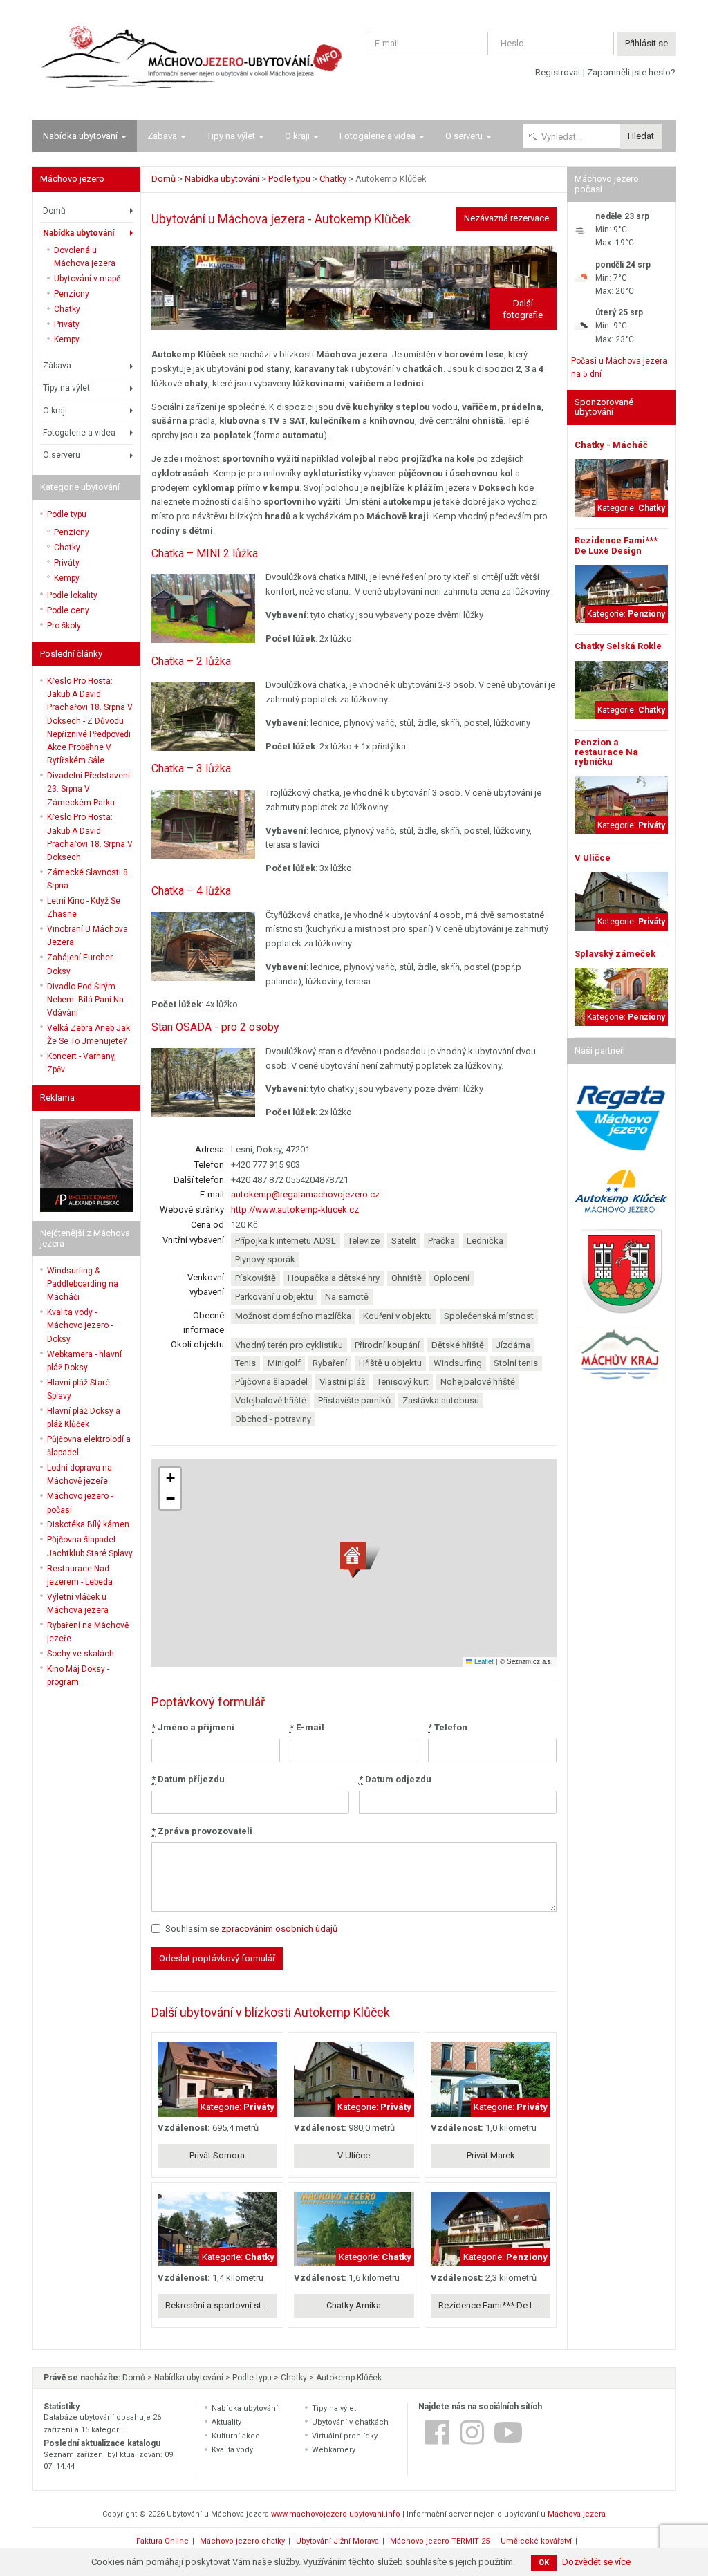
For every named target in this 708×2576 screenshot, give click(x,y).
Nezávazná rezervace (506, 218)
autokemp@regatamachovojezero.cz (305, 1194)
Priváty (67, 324)
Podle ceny (68, 610)
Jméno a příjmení (193, 1727)
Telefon (448, 1727)
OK (544, 2563)
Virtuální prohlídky (345, 2436)
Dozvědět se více (596, 2562)
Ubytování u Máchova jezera (228, 219)
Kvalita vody (232, 2450)
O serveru (464, 136)
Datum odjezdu (395, 1779)
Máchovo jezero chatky (242, 2541)
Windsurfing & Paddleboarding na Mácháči (83, 1284)
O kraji (297, 136)
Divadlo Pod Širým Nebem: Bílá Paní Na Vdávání (85, 1000)
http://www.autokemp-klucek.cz (295, 1210)
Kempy (67, 339)
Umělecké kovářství (536, 2541)
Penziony (72, 294)
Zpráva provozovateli (202, 1831)
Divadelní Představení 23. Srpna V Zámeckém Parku (88, 789)
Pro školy (64, 626)
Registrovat (558, 72)
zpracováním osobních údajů (279, 1929)
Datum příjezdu (188, 1779)
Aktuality (226, 2422)
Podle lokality (72, 595)
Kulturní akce (236, 2436)
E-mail (307, 1727)
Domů (54, 211)
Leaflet (483, 1661)
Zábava (162, 136)
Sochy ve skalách (81, 1654)
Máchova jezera (577, 2514)
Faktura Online (162, 2541)
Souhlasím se (251, 1929)
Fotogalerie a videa (378, 136)
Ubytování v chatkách (350, 2422)
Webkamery (334, 2450)
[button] (361, 1561)
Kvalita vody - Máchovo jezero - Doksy (80, 1325)
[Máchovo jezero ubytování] (188, 60)
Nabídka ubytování (80, 136)
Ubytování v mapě (87, 279)
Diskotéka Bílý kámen (88, 1524)
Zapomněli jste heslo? (631, 72)
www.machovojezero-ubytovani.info (336, 2514)
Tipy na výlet (231, 136)
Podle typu (67, 514)
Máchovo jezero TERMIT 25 (440, 2541)
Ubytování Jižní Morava (337, 2541)
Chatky (67, 309)
